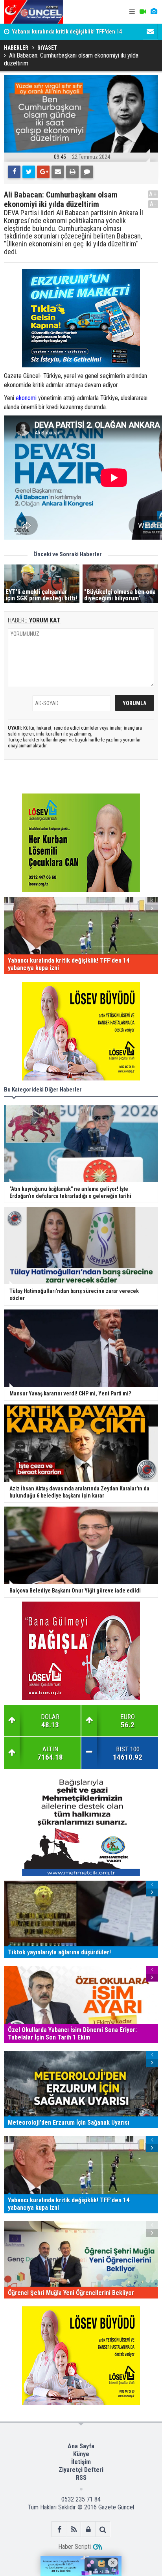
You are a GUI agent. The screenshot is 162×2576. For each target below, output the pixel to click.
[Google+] (43, 172)
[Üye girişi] (88, 2529)
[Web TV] (143, 12)
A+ (153, 194)
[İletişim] (150, 32)
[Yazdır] (72, 172)
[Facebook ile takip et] (59, 2529)
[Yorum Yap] (87, 172)
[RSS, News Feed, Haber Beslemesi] (74, 2529)
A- (153, 204)
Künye (81, 2454)
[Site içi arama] (103, 2529)
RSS (81, 2478)
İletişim (81, 2462)
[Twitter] (29, 172)
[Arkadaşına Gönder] (58, 172)
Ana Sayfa (81, 2446)
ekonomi (26, 398)
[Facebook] (14, 172)
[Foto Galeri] (154, 12)
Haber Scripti (75, 2547)
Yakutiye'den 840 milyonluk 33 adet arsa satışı (67, 34)
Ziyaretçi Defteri (81, 2470)
